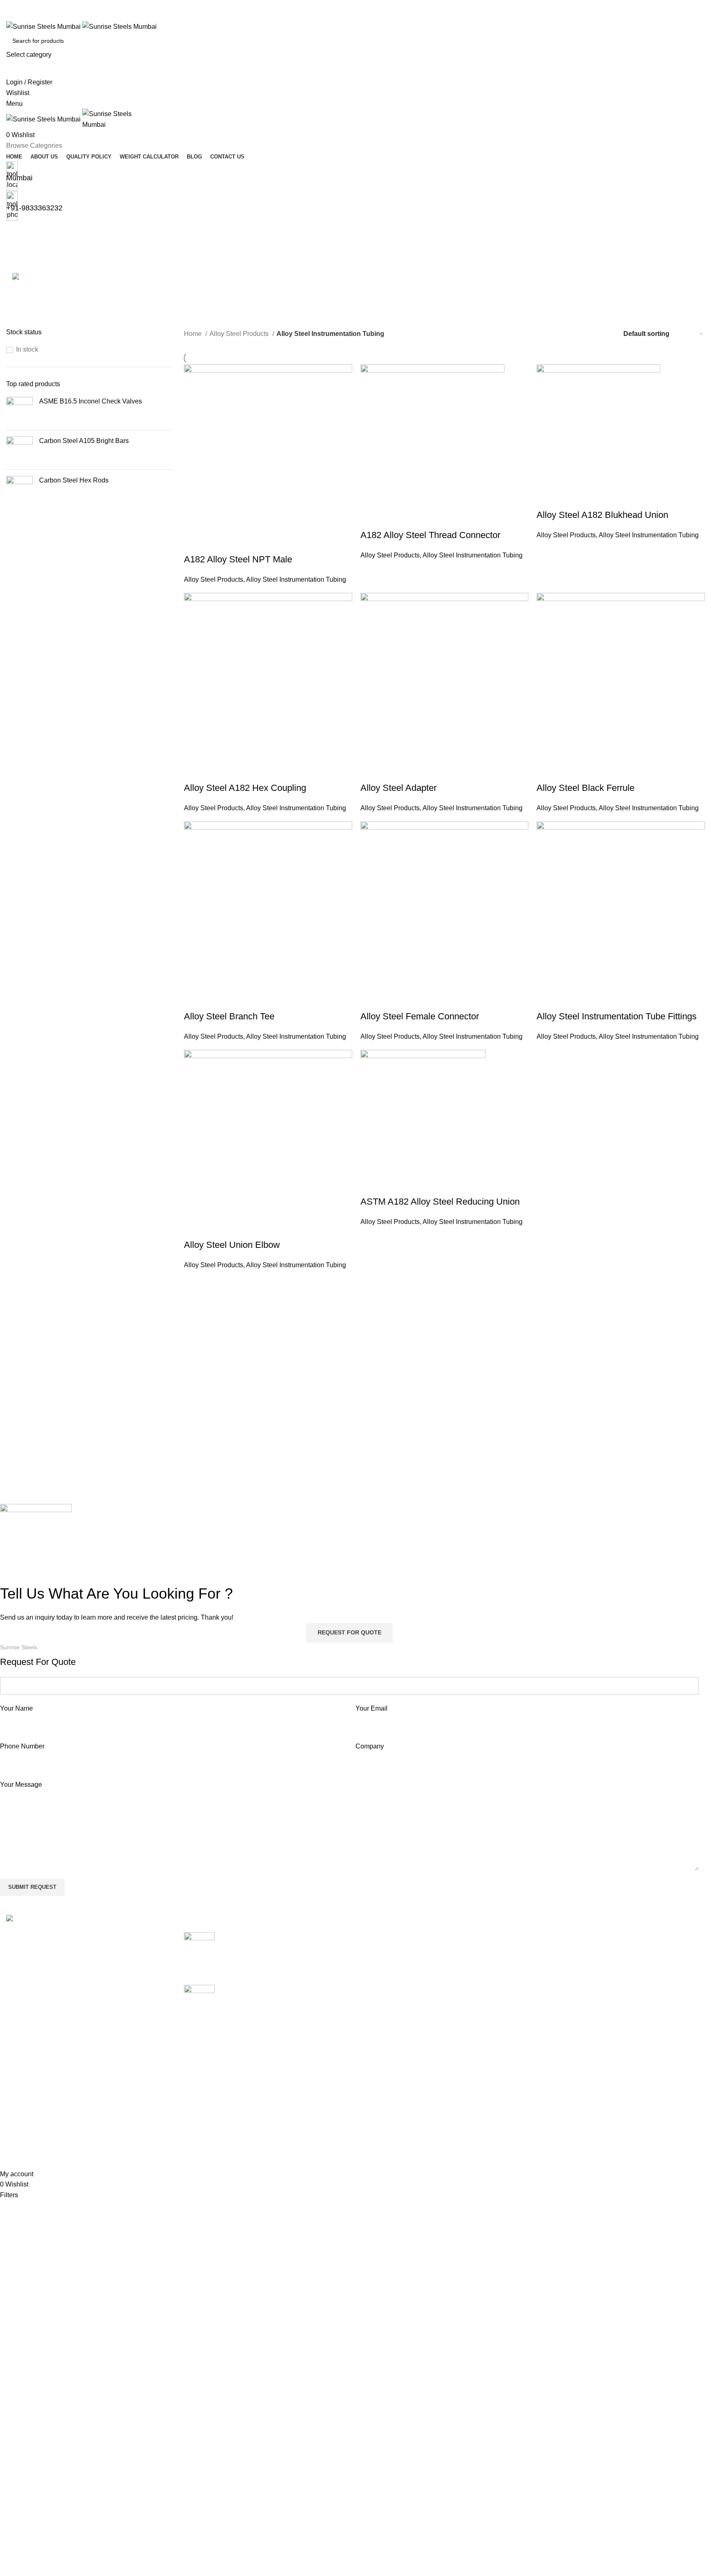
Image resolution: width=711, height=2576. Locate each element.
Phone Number (22, 1746)
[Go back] (16, 232)
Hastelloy (375, 2029)
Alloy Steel (378, 1952)
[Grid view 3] (590, 334)
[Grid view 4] (605, 334)
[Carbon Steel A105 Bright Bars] (20, 450)
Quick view (216, 543)
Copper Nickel (383, 1998)
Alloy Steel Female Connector (420, 1016)
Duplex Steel (381, 2013)
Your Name (16, 1708)
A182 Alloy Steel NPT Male (238, 559)
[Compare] (194, 543)
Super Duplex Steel (390, 2137)
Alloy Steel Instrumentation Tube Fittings (617, 1016)
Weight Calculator (506, 1983)
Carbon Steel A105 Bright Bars (84, 441)
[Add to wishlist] (239, 543)
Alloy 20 (374, 1936)
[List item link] (89, 2013)
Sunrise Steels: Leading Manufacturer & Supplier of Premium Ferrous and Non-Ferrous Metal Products (279, 1998)
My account (615, 1936)
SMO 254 (375, 2106)
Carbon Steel (381, 1983)
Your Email (372, 1708)
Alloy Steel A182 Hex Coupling (245, 788)
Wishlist (610, 1952)
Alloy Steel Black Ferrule (586, 788)
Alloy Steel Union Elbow (232, 1245)
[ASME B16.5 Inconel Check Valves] (20, 410)
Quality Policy (500, 1967)
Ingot (369, 2060)
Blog (487, 1998)
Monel (371, 2075)
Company (370, 1746)
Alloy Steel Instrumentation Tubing (296, 579)
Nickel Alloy (379, 2090)
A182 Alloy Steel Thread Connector (430, 535)
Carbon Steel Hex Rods (74, 480)
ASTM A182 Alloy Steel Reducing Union (440, 1202)
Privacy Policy (619, 1983)
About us (493, 1952)
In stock (27, 349)
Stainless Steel (384, 2121)
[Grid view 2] (575, 334)
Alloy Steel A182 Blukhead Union (602, 515)
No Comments (292, 1968)
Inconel (372, 2044)
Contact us (496, 2013)
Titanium (374, 2152)
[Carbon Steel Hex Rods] (20, 489)
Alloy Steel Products (240, 334)
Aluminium (377, 1967)
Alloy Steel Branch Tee (229, 1016)
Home (194, 334)
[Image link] (43, 1920)
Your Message (21, 1785)
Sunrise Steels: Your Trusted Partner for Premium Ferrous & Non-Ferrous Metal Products (279, 1946)
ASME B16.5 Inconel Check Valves (91, 401)
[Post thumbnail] (199, 1952)
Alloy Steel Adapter (398, 788)
